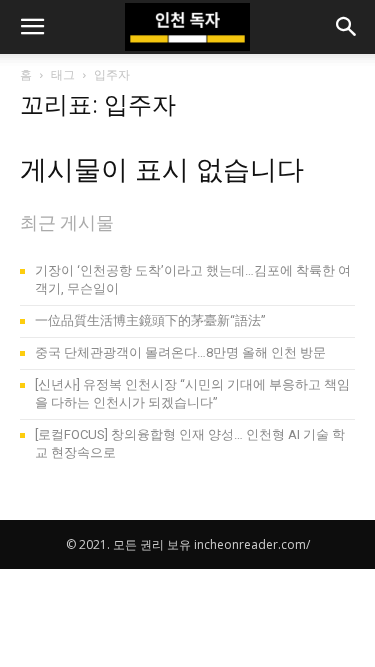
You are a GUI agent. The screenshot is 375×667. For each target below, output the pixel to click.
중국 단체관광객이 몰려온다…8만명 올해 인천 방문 (180, 352)
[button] (32, 27)
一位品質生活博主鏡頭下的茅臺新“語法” (150, 320)
